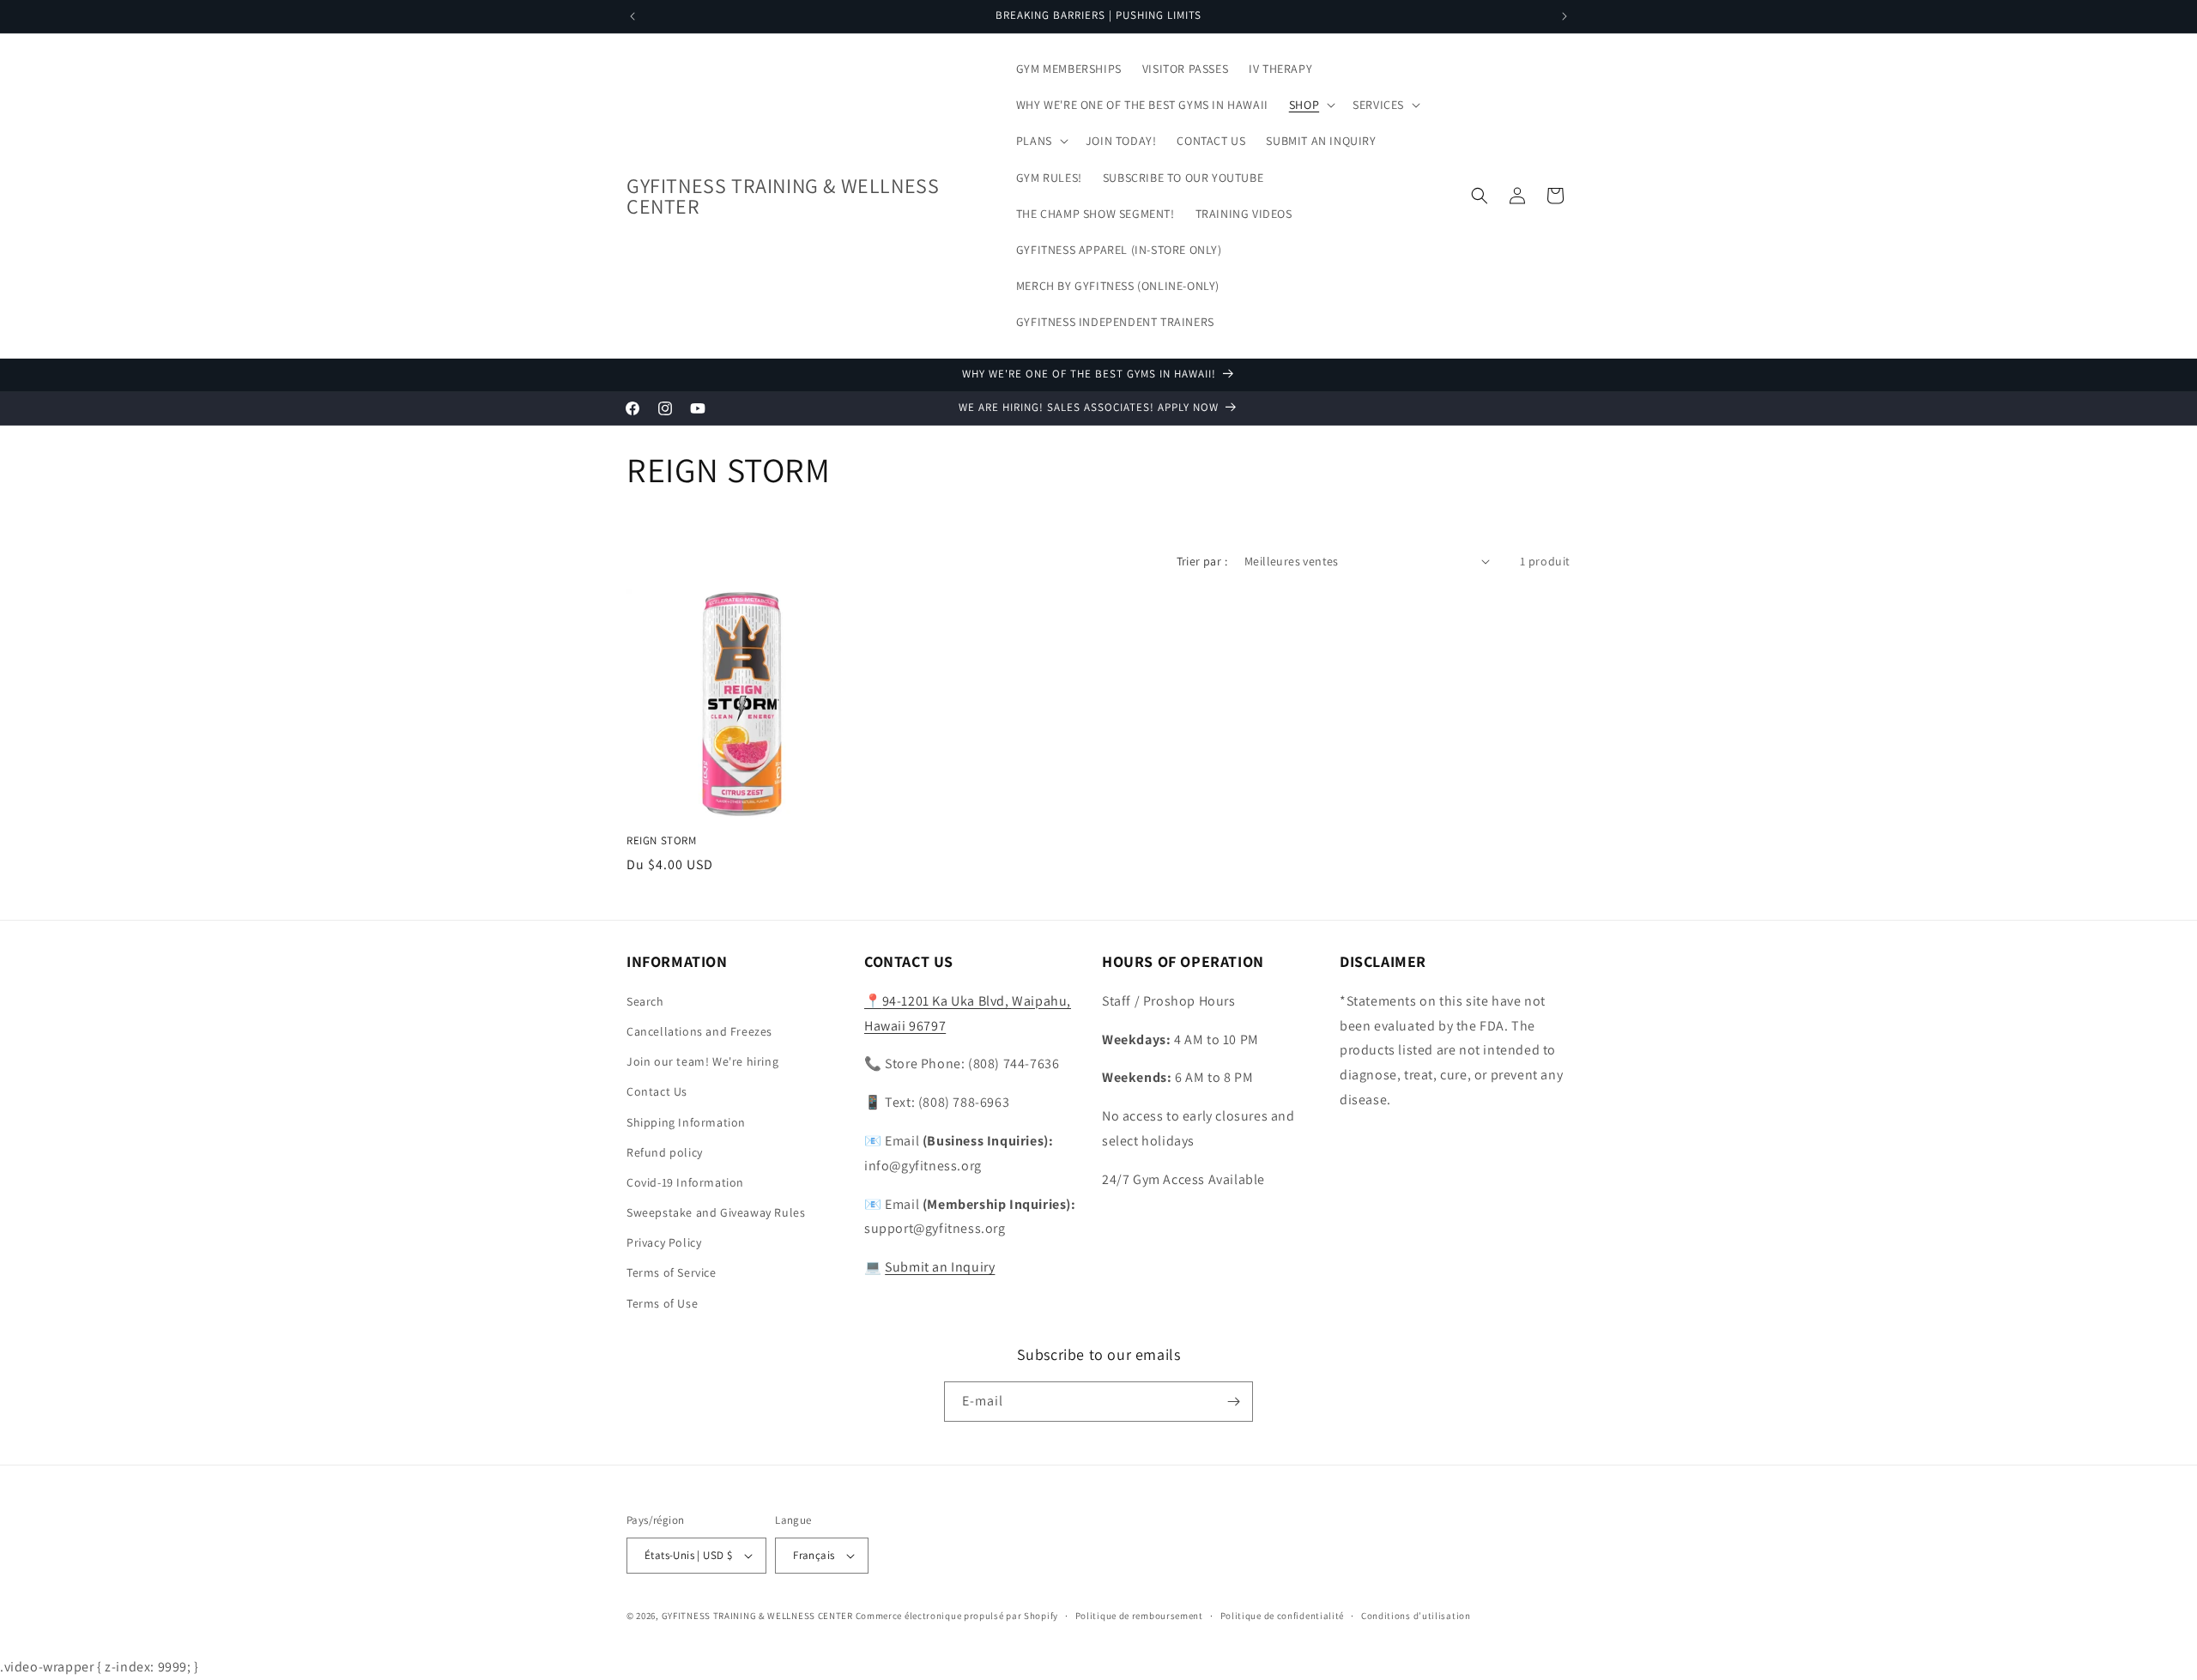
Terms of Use (662, 1303)
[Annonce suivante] (1565, 16)
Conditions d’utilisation (1416, 1616)
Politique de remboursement (1139, 1616)
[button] (1310, 105)
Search (645, 1001)
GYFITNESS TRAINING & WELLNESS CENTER (757, 1616)
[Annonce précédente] (632, 16)
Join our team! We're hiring (702, 1061)
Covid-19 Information (685, 1182)
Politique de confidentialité (1283, 1616)
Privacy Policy (664, 1242)
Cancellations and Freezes (699, 1031)
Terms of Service (672, 1273)
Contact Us (657, 1091)
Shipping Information (686, 1122)
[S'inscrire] (1233, 1402)
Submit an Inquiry (940, 1267)
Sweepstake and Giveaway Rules (716, 1212)
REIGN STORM (662, 841)
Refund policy (665, 1152)
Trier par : (1202, 561)
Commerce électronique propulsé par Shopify (957, 1616)
